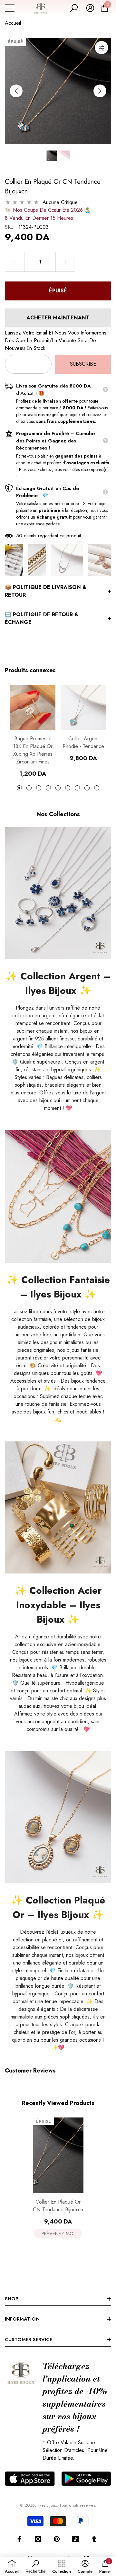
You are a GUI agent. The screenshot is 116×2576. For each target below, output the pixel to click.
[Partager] (101, 48)
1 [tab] (19, 788)
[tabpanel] (33, 731)
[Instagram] (38, 2539)
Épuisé (58, 291)
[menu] (10, 8)
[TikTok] (75, 2539)
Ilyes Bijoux (47, 2505)
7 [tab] (77, 788)
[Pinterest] (57, 2539)
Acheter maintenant (58, 318)
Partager (101, 48)
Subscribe (83, 364)
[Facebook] (19, 2539)
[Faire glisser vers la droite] (100, 91)
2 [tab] (29, 788)
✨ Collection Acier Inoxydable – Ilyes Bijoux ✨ (58, 1605)
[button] (74, 8)
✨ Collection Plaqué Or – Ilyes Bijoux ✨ (58, 1907)
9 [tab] (97, 788)
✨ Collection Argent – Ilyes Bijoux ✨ (58, 983)
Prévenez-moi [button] (58, 2233)
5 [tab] (58, 788)
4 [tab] (48, 788)
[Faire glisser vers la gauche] (16, 91)
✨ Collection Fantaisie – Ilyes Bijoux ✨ (58, 1287)
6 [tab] (68, 788)
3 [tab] (39, 788)
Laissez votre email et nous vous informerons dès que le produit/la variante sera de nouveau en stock (56, 340)
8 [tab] (87, 788)
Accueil (13, 23)
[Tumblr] (94, 2539)
